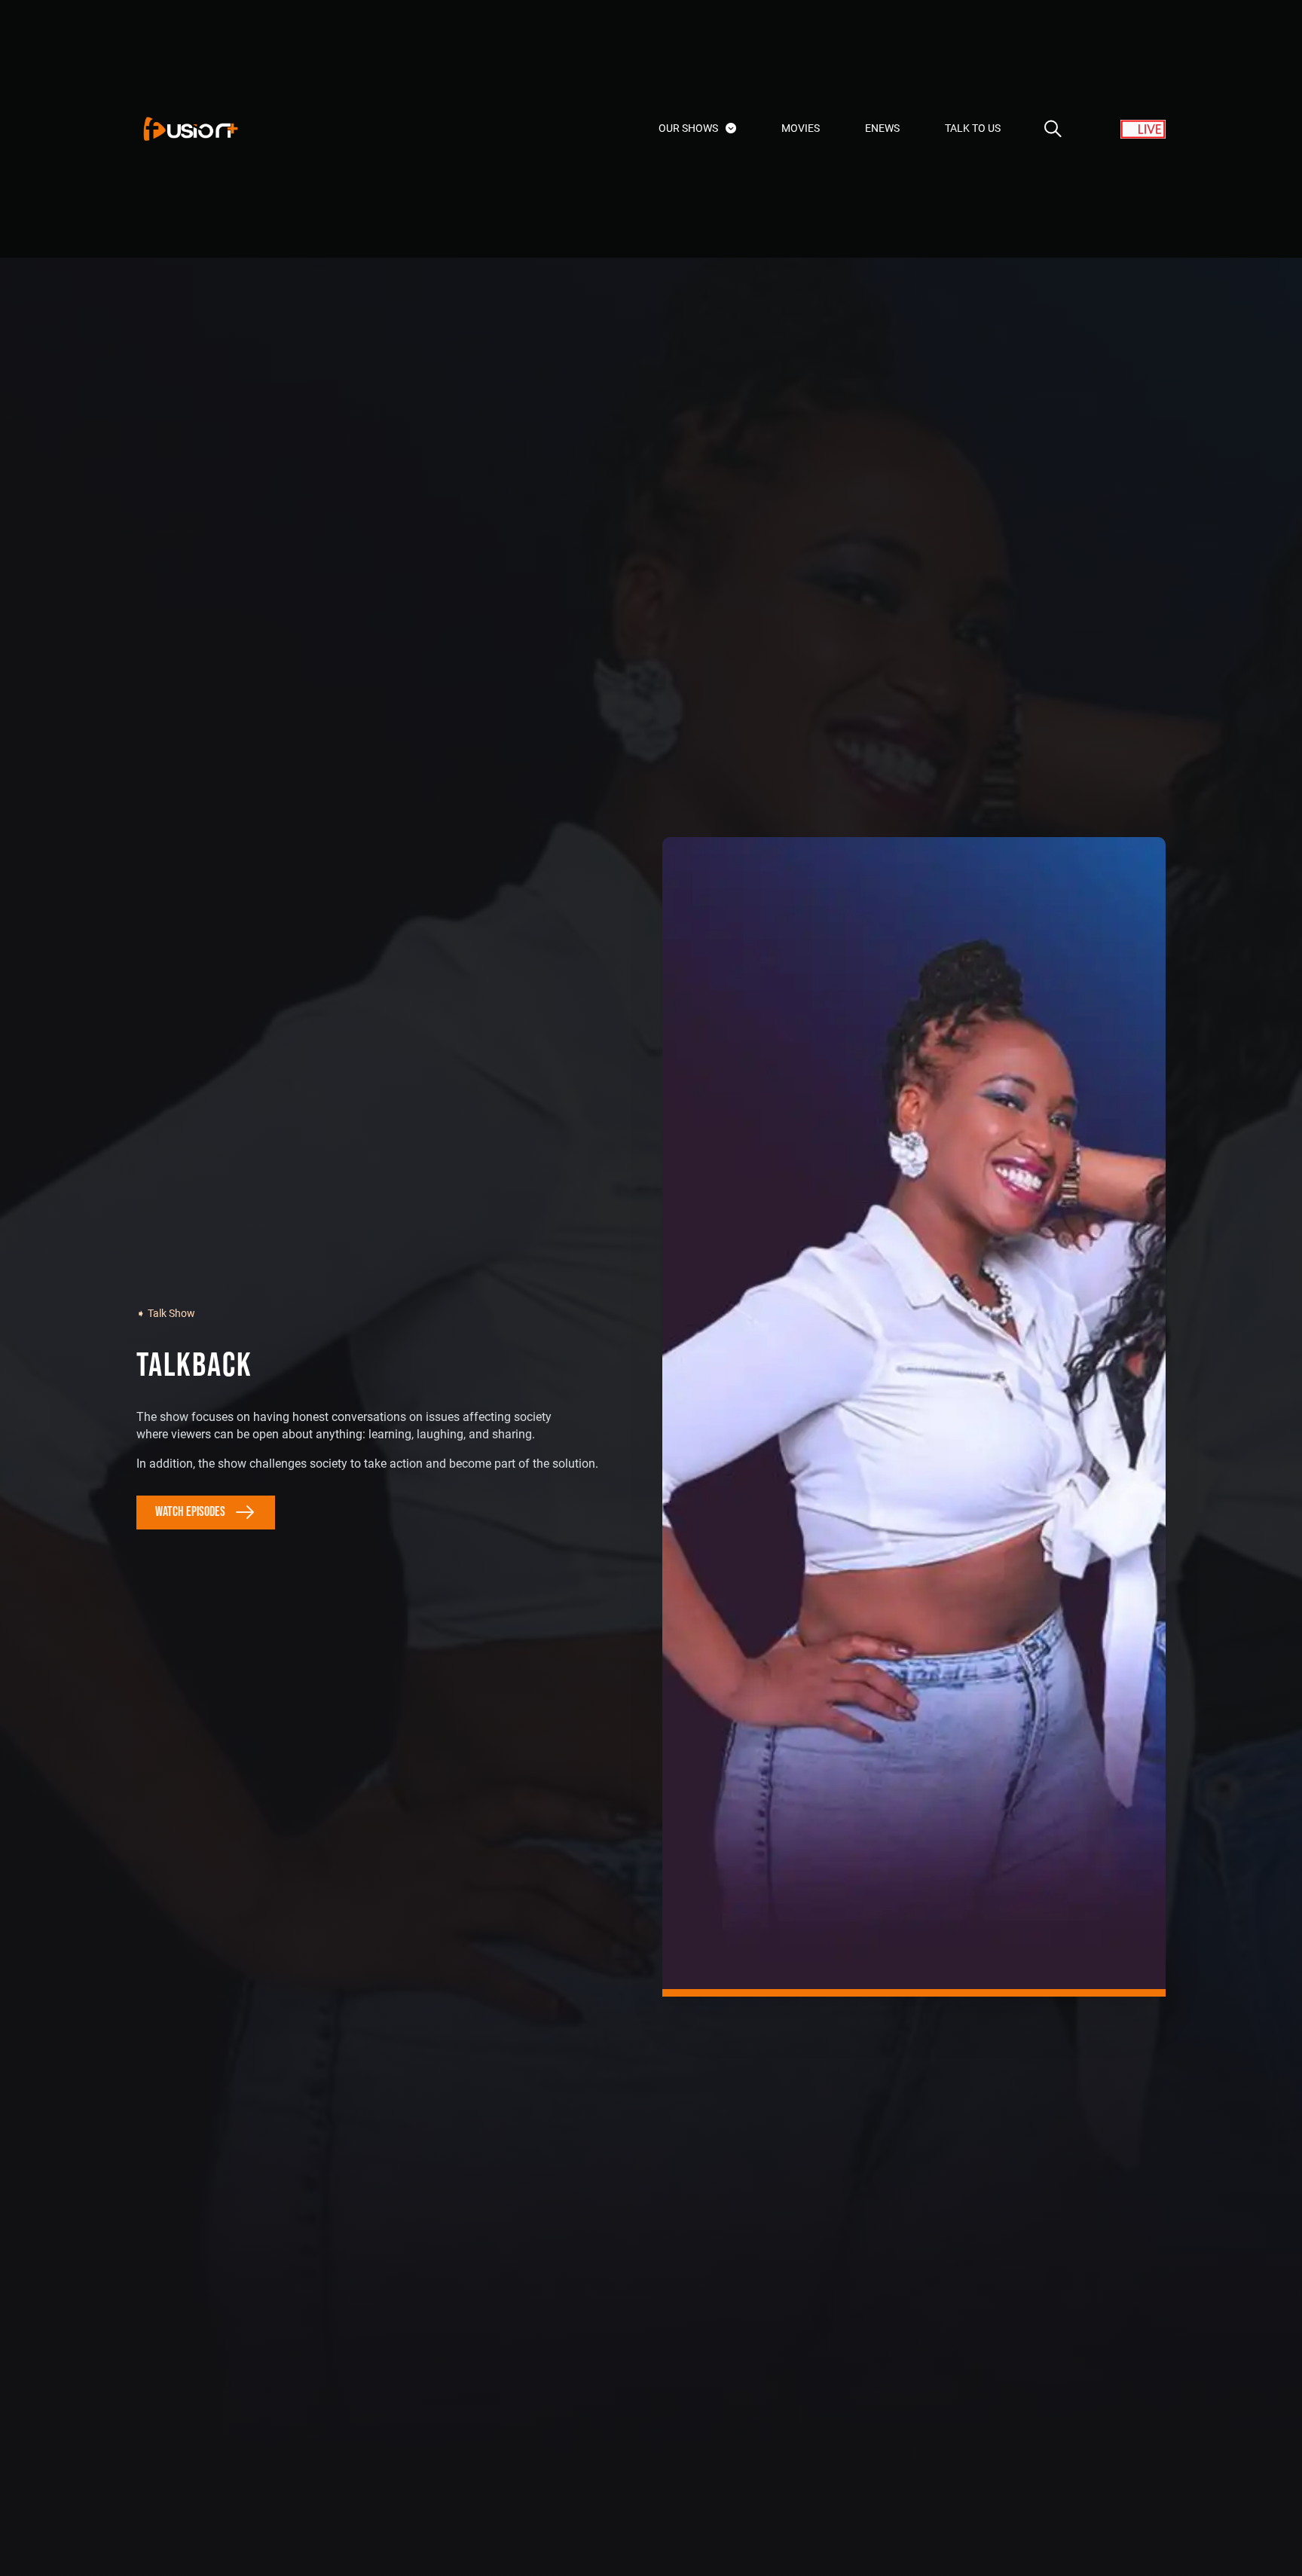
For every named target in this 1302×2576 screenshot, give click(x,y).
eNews (882, 128)
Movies (801, 128)
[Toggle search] (1053, 129)
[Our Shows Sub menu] (731, 128)
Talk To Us (973, 128)
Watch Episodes (190, 1512)
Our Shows (688, 128)
